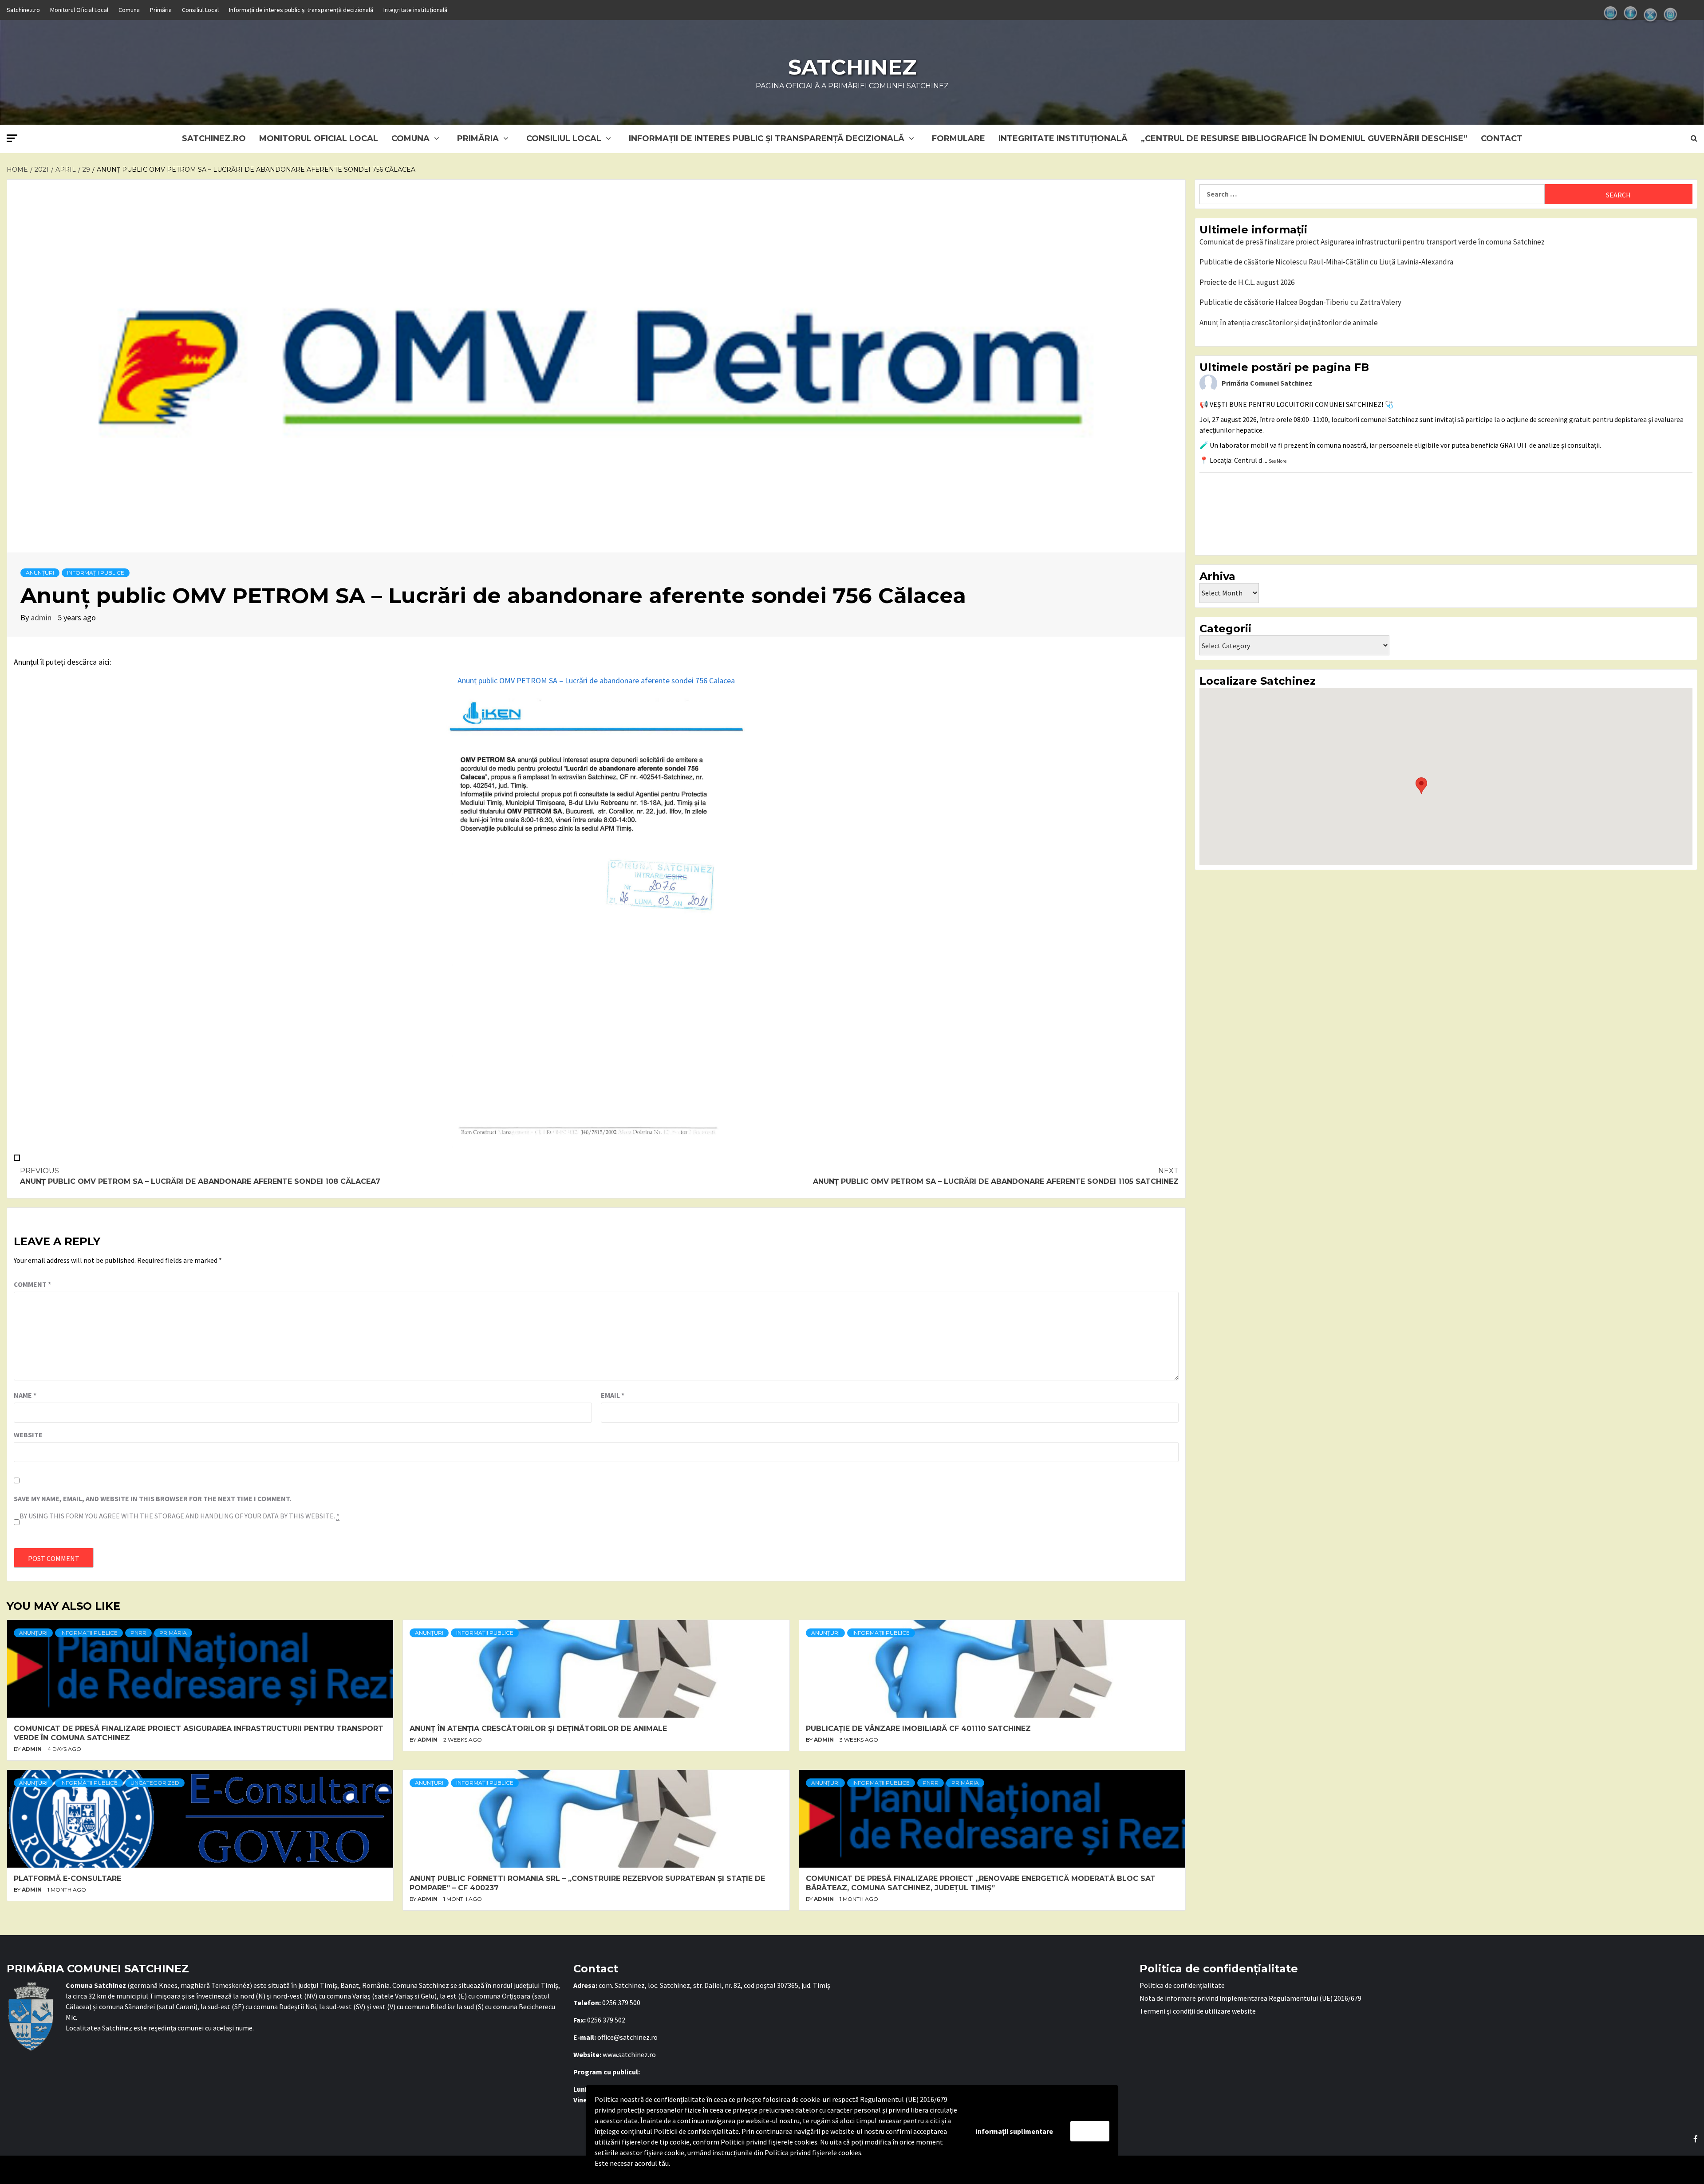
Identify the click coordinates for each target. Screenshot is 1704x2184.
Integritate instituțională (415, 10)
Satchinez (852, 67)
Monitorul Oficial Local (79, 10)
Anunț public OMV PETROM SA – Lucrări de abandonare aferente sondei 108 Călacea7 (200, 1176)
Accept (1090, 2131)
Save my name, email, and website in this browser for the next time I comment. (152, 1498)
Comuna (129, 10)
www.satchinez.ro (629, 2054)
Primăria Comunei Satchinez (1267, 383)
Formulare (958, 138)
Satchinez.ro (23, 10)
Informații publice (96, 573)
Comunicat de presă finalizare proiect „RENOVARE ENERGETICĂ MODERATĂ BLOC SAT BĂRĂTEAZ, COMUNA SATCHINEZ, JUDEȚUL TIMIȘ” (981, 1883)
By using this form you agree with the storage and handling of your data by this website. (179, 1516)
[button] (1421, 786)
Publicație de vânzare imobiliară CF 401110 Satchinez (918, 1729)
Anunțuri (40, 573)
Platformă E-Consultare (67, 1878)
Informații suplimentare (1014, 2131)
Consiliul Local (200, 10)
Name (25, 1395)
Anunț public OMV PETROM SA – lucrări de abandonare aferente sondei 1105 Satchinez (996, 1176)
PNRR (138, 1633)
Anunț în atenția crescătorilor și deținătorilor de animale (538, 1729)
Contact (1502, 138)
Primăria (161, 10)
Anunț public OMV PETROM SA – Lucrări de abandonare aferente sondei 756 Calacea (596, 680)
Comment (32, 1284)
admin (42, 617)
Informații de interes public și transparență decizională (301, 10)
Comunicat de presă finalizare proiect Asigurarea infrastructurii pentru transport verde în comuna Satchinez (1372, 242)
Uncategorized (155, 1783)
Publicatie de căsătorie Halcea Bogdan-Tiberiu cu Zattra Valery (1300, 302)
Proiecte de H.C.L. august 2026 (1247, 282)
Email (613, 1395)
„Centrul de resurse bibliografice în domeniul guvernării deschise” (1304, 138)
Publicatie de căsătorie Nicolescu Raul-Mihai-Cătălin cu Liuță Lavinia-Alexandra (1326, 262)
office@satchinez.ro (627, 2037)
